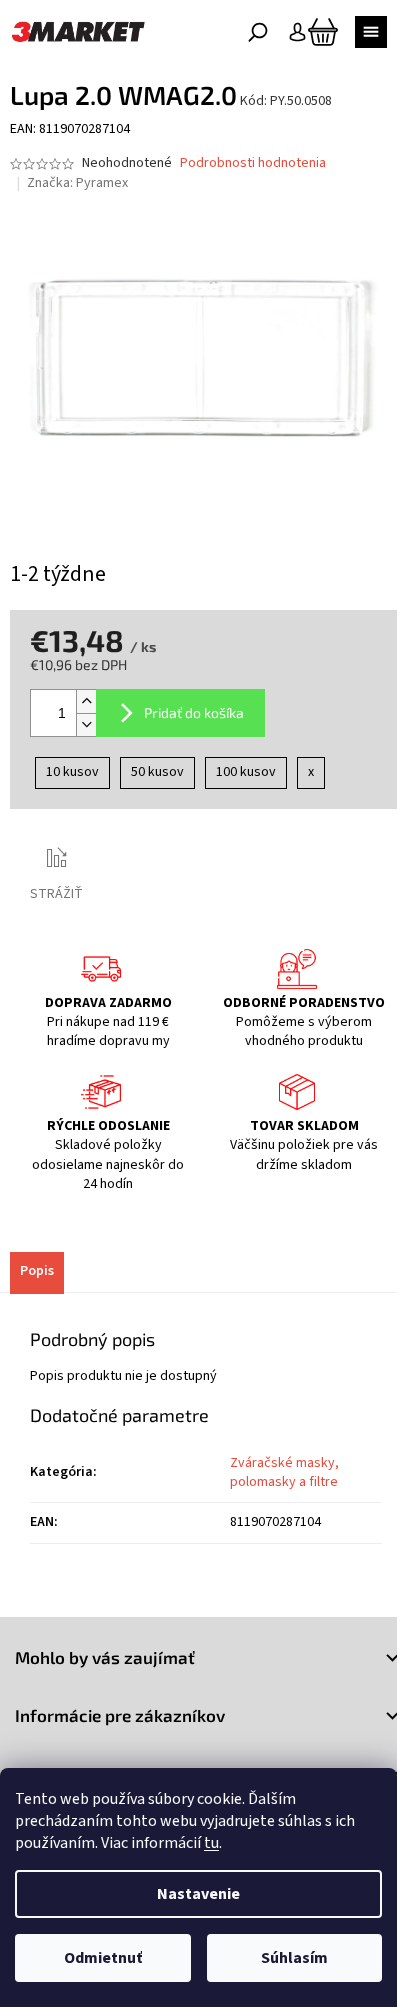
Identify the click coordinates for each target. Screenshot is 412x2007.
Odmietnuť (103, 1958)
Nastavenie (198, 1894)
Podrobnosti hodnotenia (253, 163)
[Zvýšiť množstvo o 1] (86, 701)
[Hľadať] (258, 32)
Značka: (77, 183)
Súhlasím (294, 1958)
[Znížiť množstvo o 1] (86, 724)
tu (211, 1843)
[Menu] (371, 32)
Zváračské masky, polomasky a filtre (284, 1472)
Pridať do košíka (194, 712)
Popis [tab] (37, 1271)
